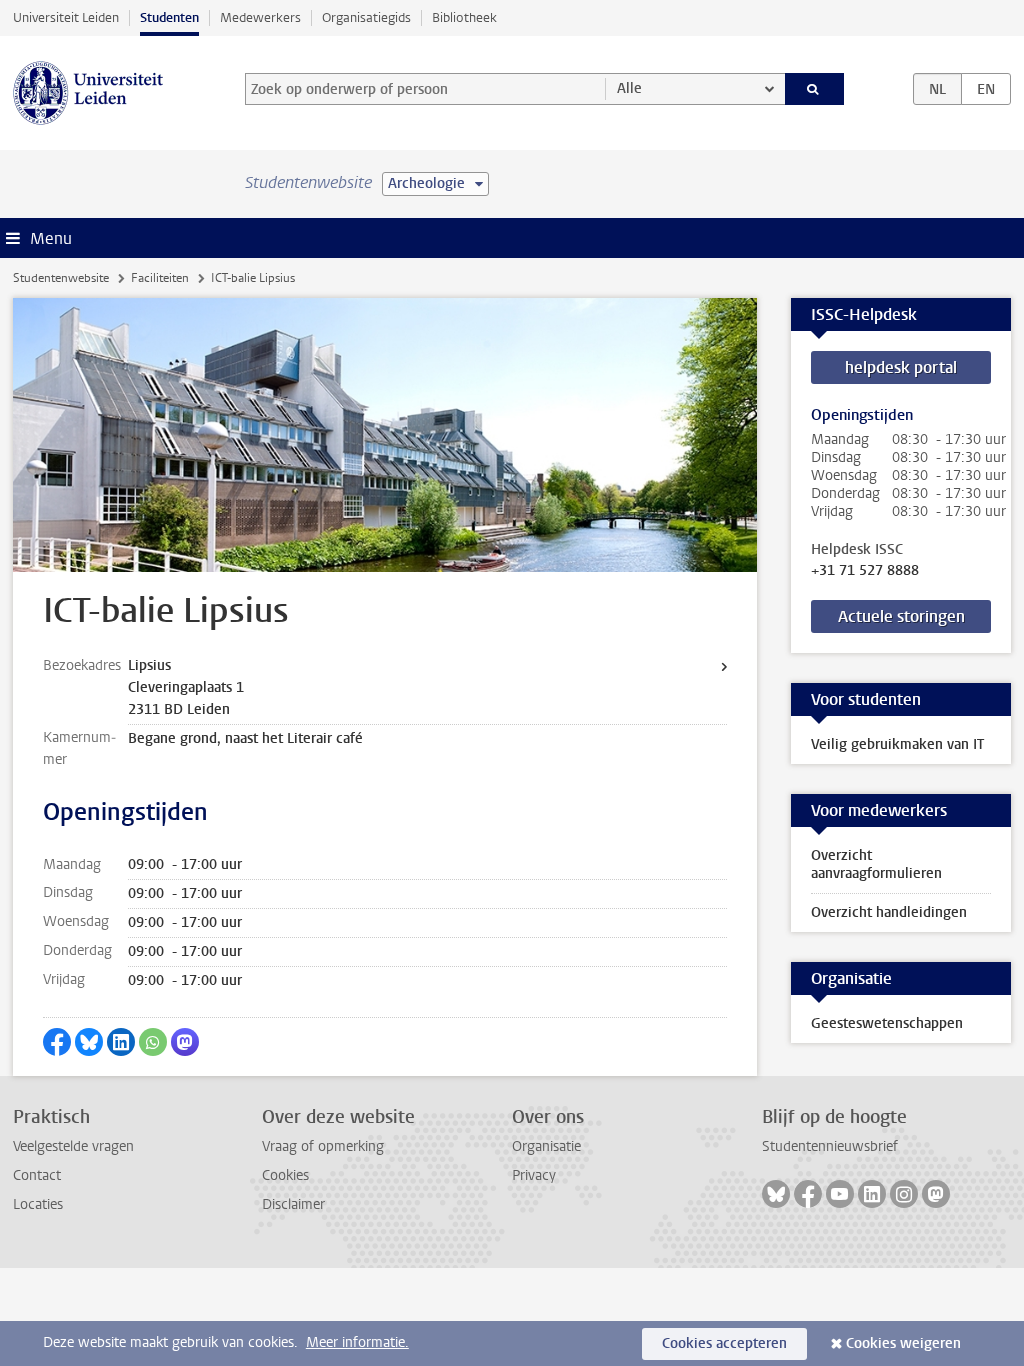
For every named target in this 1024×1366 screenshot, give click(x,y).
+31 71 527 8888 (865, 571)
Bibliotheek (464, 17)
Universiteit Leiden (66, 17)
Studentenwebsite (61, 278)
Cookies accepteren (724, 1343)
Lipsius (149, 665)
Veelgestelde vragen (73, 1146)
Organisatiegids (366, 17)
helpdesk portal (901, 367)
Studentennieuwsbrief (830, 1146)
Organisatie (546, 1146)
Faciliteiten (160, 278)
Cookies (285, 1175)
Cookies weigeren (903, 1343)
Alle (629, 88)
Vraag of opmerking (323, 1146)
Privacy (534, 1175)
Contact (37, 1175)
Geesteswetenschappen (887, 1023)
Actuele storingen (901, 616)
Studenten (169, 17)
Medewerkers (260, 17)
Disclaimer (293, 1204)
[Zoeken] (815, 89)
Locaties (38, 1204)
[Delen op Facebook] (57, 1042)
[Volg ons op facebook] (808, 1194)
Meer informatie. (357, 1342)
